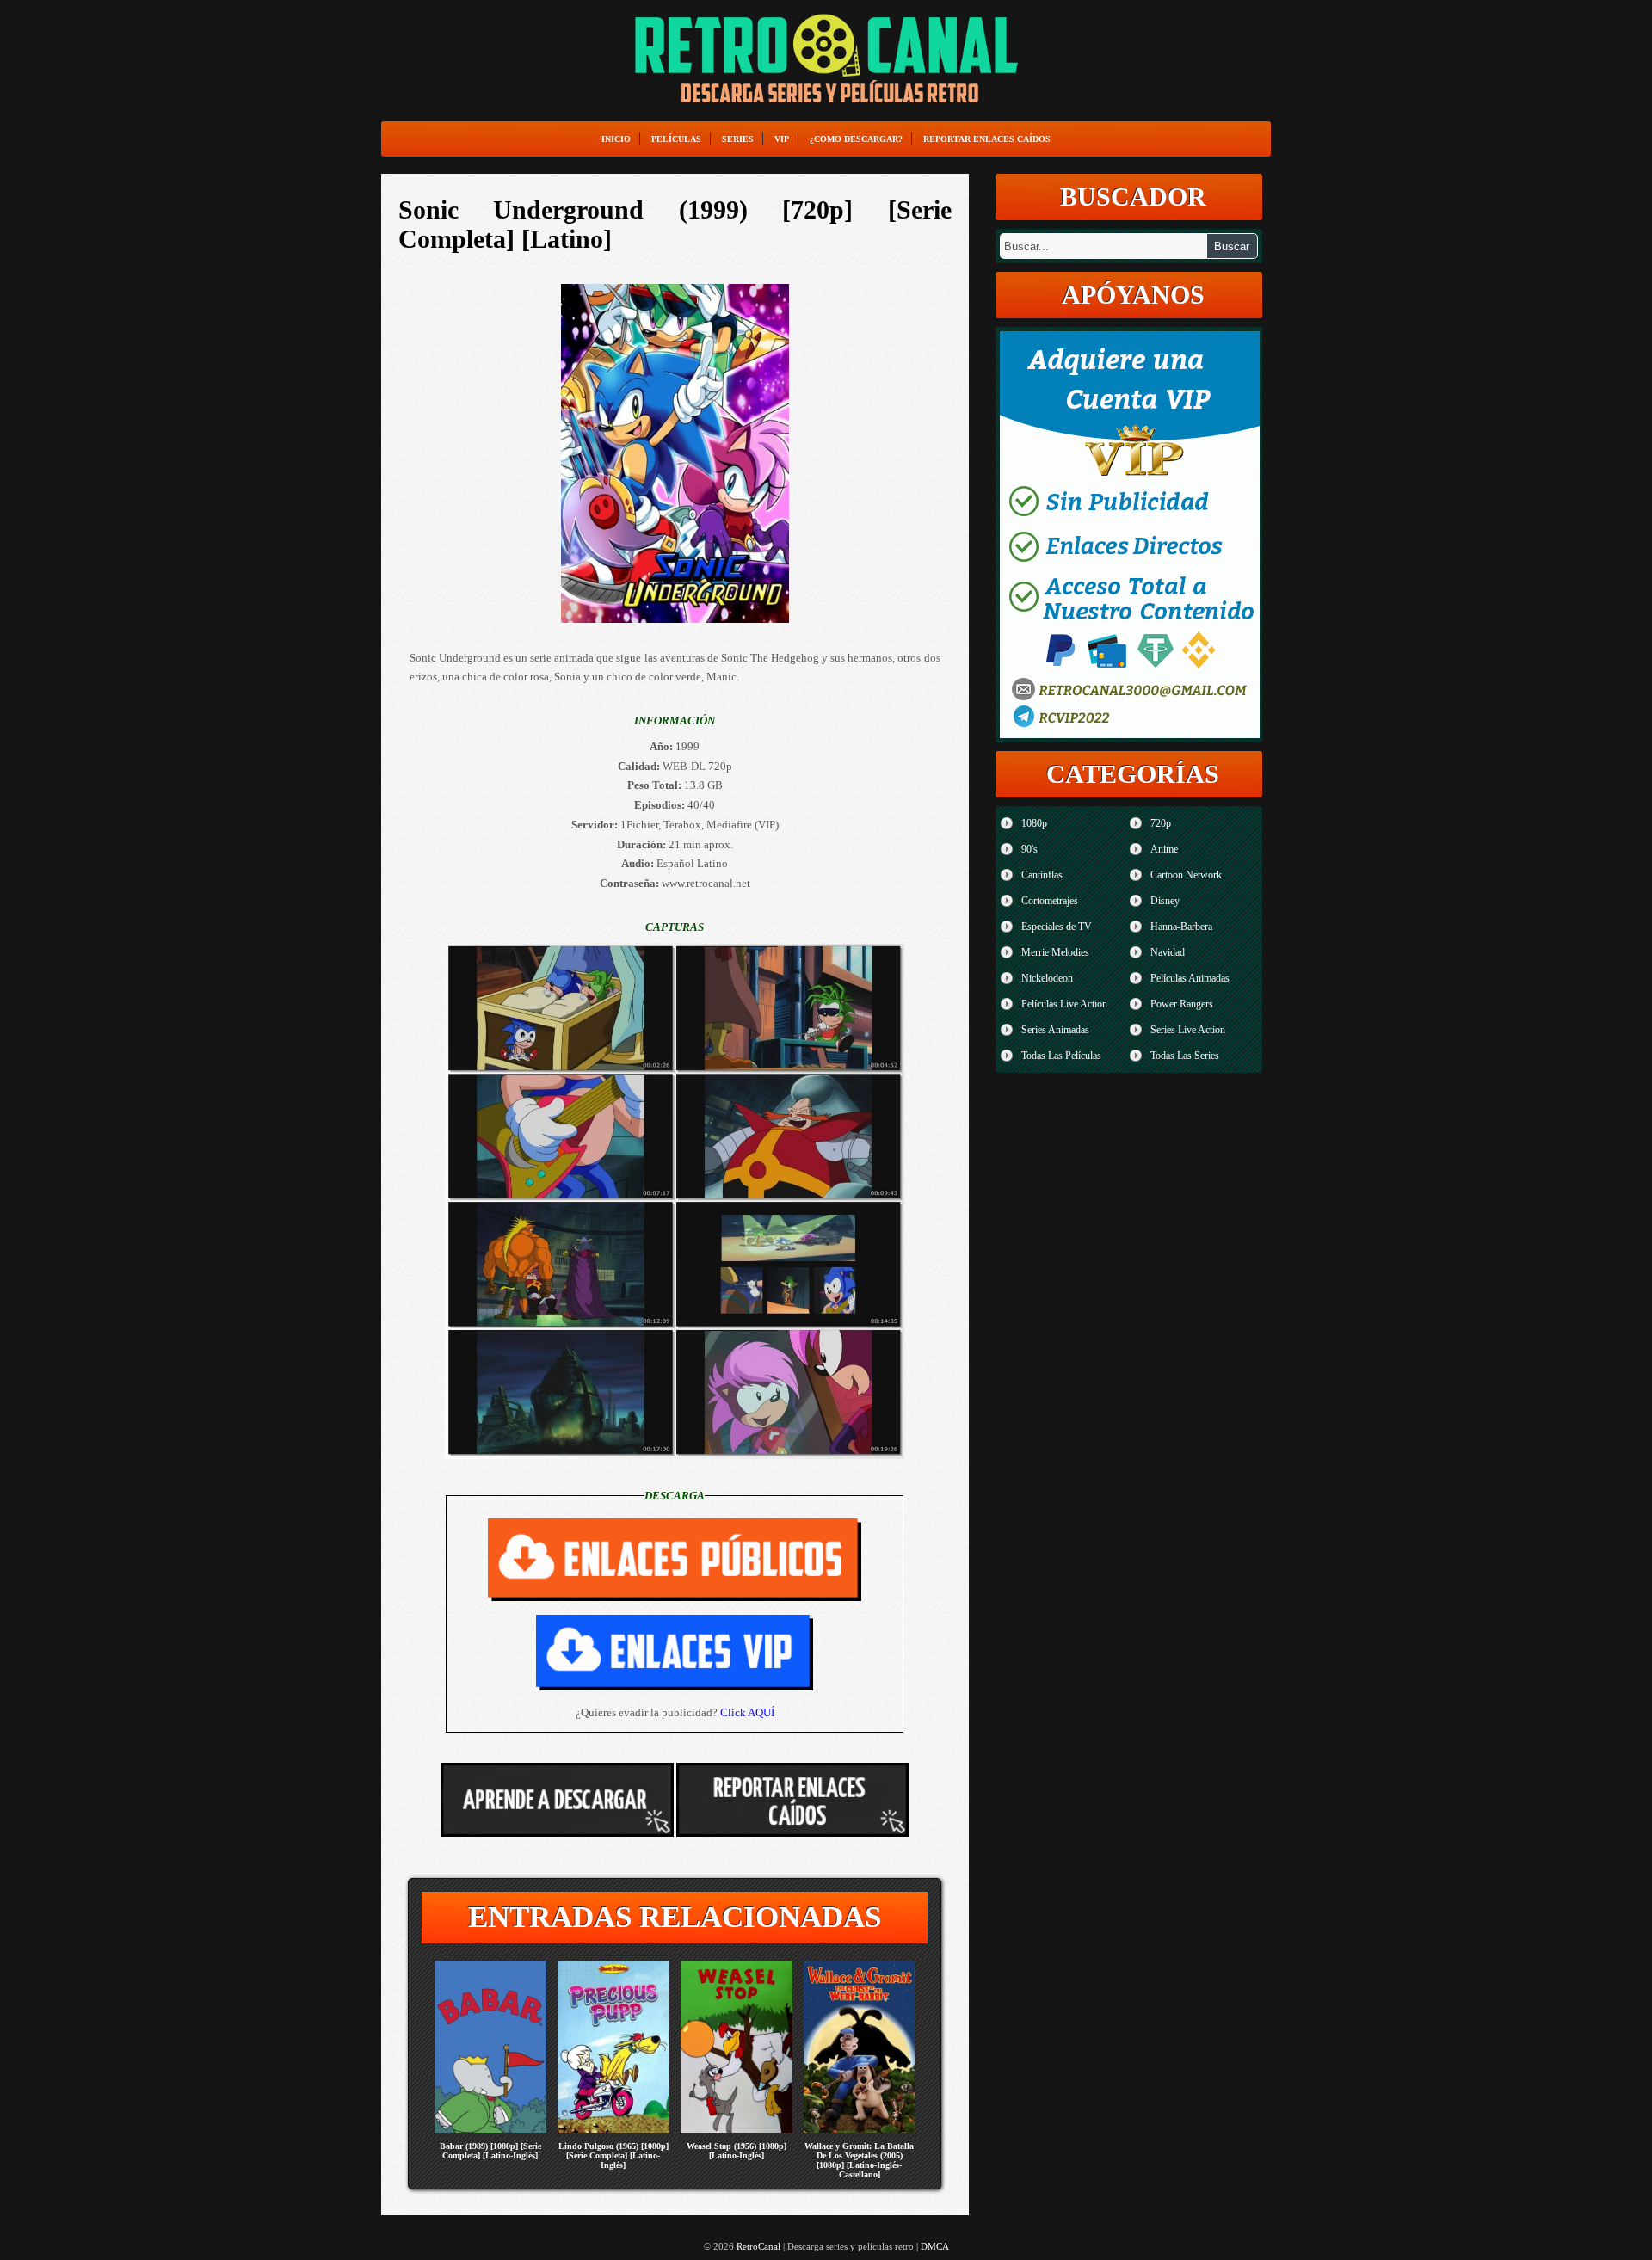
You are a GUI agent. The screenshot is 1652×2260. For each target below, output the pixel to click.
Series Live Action (1188, 1030)
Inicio (616, 139)
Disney (1165, 901)
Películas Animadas (1190, 978)
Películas (676, 139)
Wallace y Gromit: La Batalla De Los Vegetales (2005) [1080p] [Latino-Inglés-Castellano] (859, 2160)
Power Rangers (1182, 1004)
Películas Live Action (1064, 1004)
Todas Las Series (1185, 1056)
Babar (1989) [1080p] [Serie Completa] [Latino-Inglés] (490, 2151)
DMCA (935, 2246)
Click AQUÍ (747, 1712)
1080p (1034, 823)
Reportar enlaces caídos (987, 139)
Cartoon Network (1186, 875)
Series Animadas (1055, 1030)
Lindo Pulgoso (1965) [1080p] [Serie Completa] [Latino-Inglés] (613, 2155)
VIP (782, 139)
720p (1161, 823)
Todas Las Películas (1061, 1056)
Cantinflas (1042, 875)
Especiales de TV (1057, 927)
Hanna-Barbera (1181, 927)
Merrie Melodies (1055, 952)
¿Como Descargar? (856, 139)
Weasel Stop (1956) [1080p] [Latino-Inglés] (737, 2151)
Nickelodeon (1047, 978)
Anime (1164, 849)
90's (1029, 849)
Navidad (1168, 952)
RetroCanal (758, 2246)
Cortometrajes (1050, 901)
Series (738, 139)
